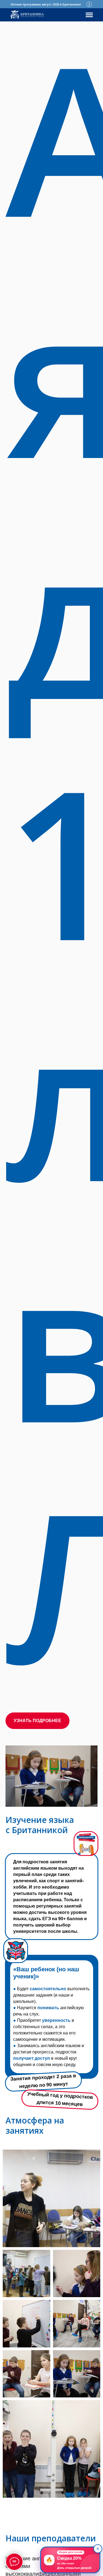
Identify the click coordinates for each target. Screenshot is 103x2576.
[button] (37, 1721)
